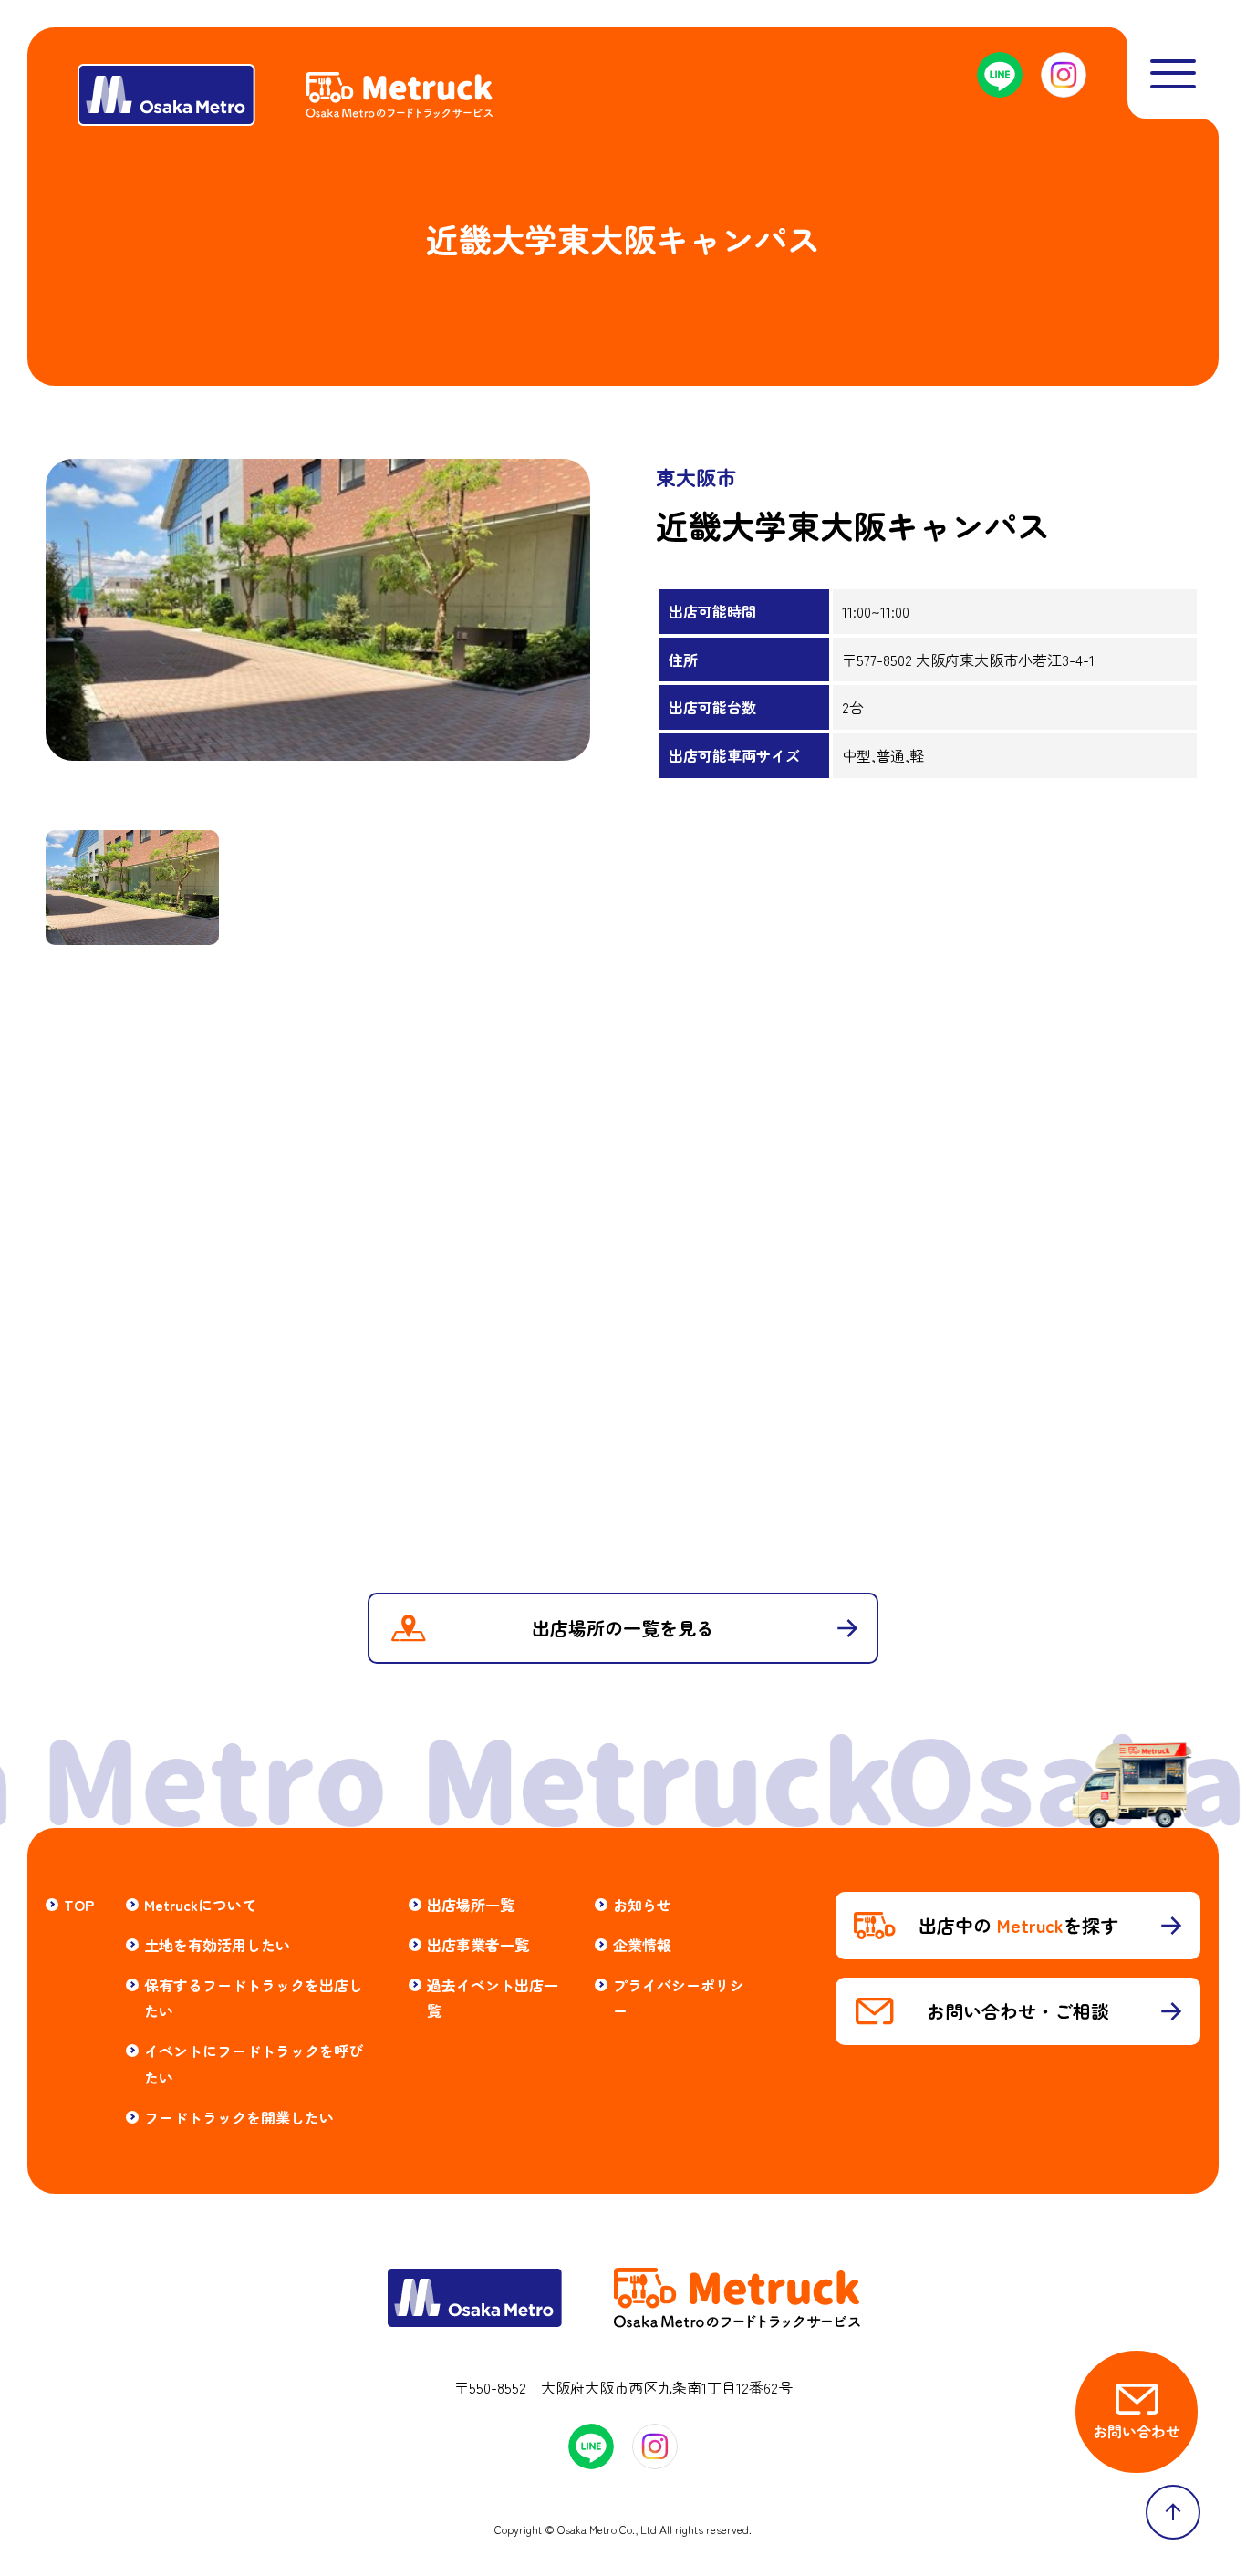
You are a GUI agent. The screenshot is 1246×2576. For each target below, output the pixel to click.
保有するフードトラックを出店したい (254, 1998)
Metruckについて (200, 1905)
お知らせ (642, 1905)
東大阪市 (696, 476)
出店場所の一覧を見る (623, 1628)
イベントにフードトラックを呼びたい (254, 2064)
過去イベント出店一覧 (493, 1998)
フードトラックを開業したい (239, 2117)
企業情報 (642, 1945)
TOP (79, 1905)
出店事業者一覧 (478, 1945)
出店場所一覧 (471, 1905)
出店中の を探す (1018, 1925)
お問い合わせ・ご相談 (1018, 2011)
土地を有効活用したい (217, 1945)
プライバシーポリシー (679, 1998)
